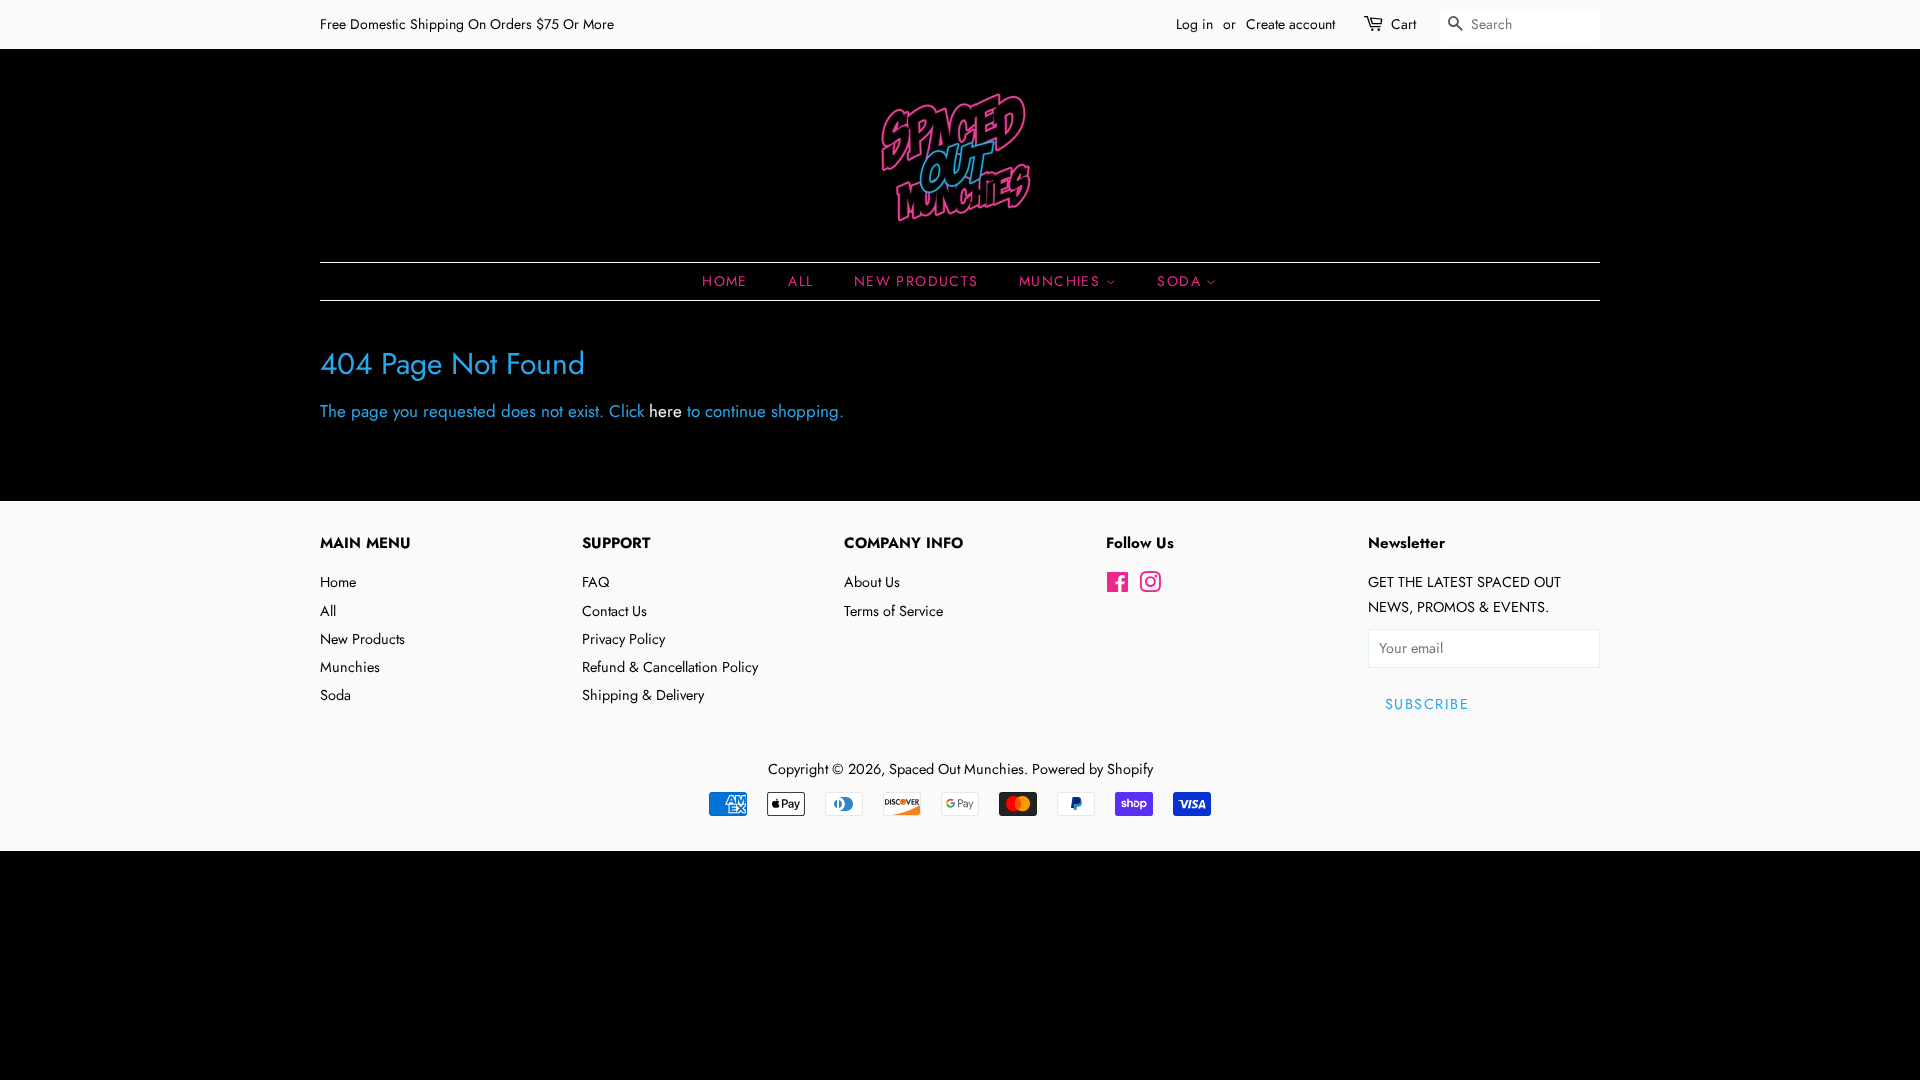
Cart (1403, 24)
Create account (1290, 24)
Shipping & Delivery (643, 695)
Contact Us (614, 611)
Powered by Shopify (1092, 769)
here (665, 411)
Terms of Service (893, 611)
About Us (872, 582)
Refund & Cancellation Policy (670, 667)
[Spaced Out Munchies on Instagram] (1150, 586)
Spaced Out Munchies (956, 769)
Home (725, 281)
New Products (916, 281)
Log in (1194, 24)
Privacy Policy (623, 639)
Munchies (1062, 281)
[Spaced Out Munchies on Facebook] (1117, 586)
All (800, 281)
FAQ (595, 582)
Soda (1181, 281)
